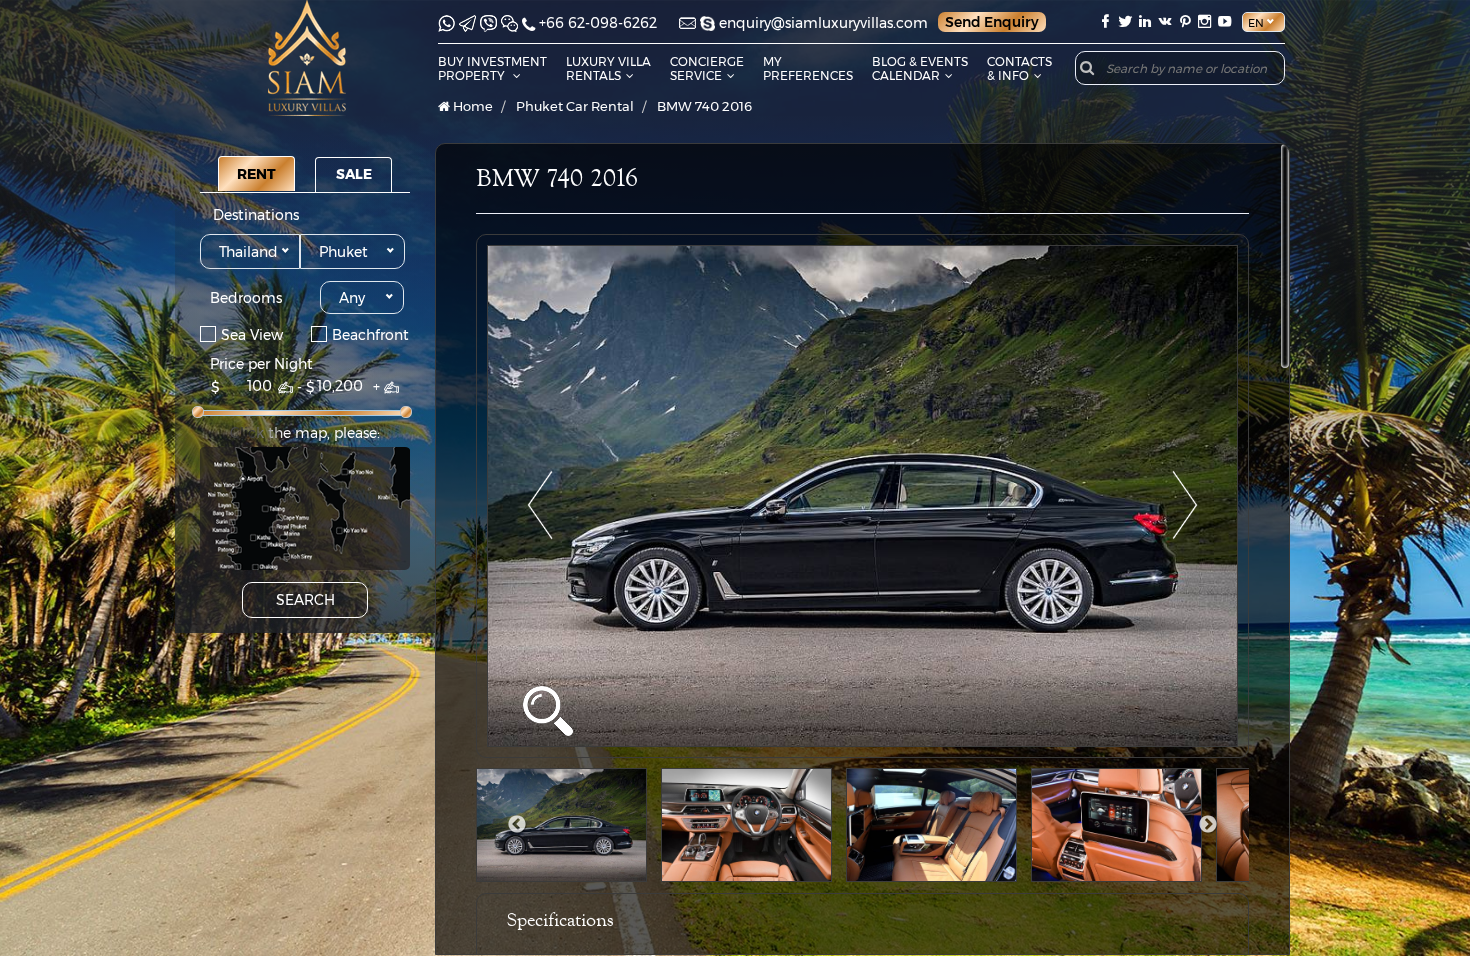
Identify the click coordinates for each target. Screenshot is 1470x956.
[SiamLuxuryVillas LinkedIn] (1145, 21)
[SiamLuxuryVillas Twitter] (1125, 21)
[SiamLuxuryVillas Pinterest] (1185, 21)
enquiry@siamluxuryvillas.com (823, 23)
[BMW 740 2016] (862, 496)
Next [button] (1208, 825)
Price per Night (261, 364)
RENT (256, 174)
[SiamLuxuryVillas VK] (1165, 21)
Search (305, 600)
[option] (862, 496)
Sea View (252, 334)
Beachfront (370, 334)
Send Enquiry (992, 22)
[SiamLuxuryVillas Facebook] (1105, 21)
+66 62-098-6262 (598, 23)
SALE (354, 174)
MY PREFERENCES (808, 68)
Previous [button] (517, 825)
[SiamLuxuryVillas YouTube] (1227, 21)
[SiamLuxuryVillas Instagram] (1205, 21)
